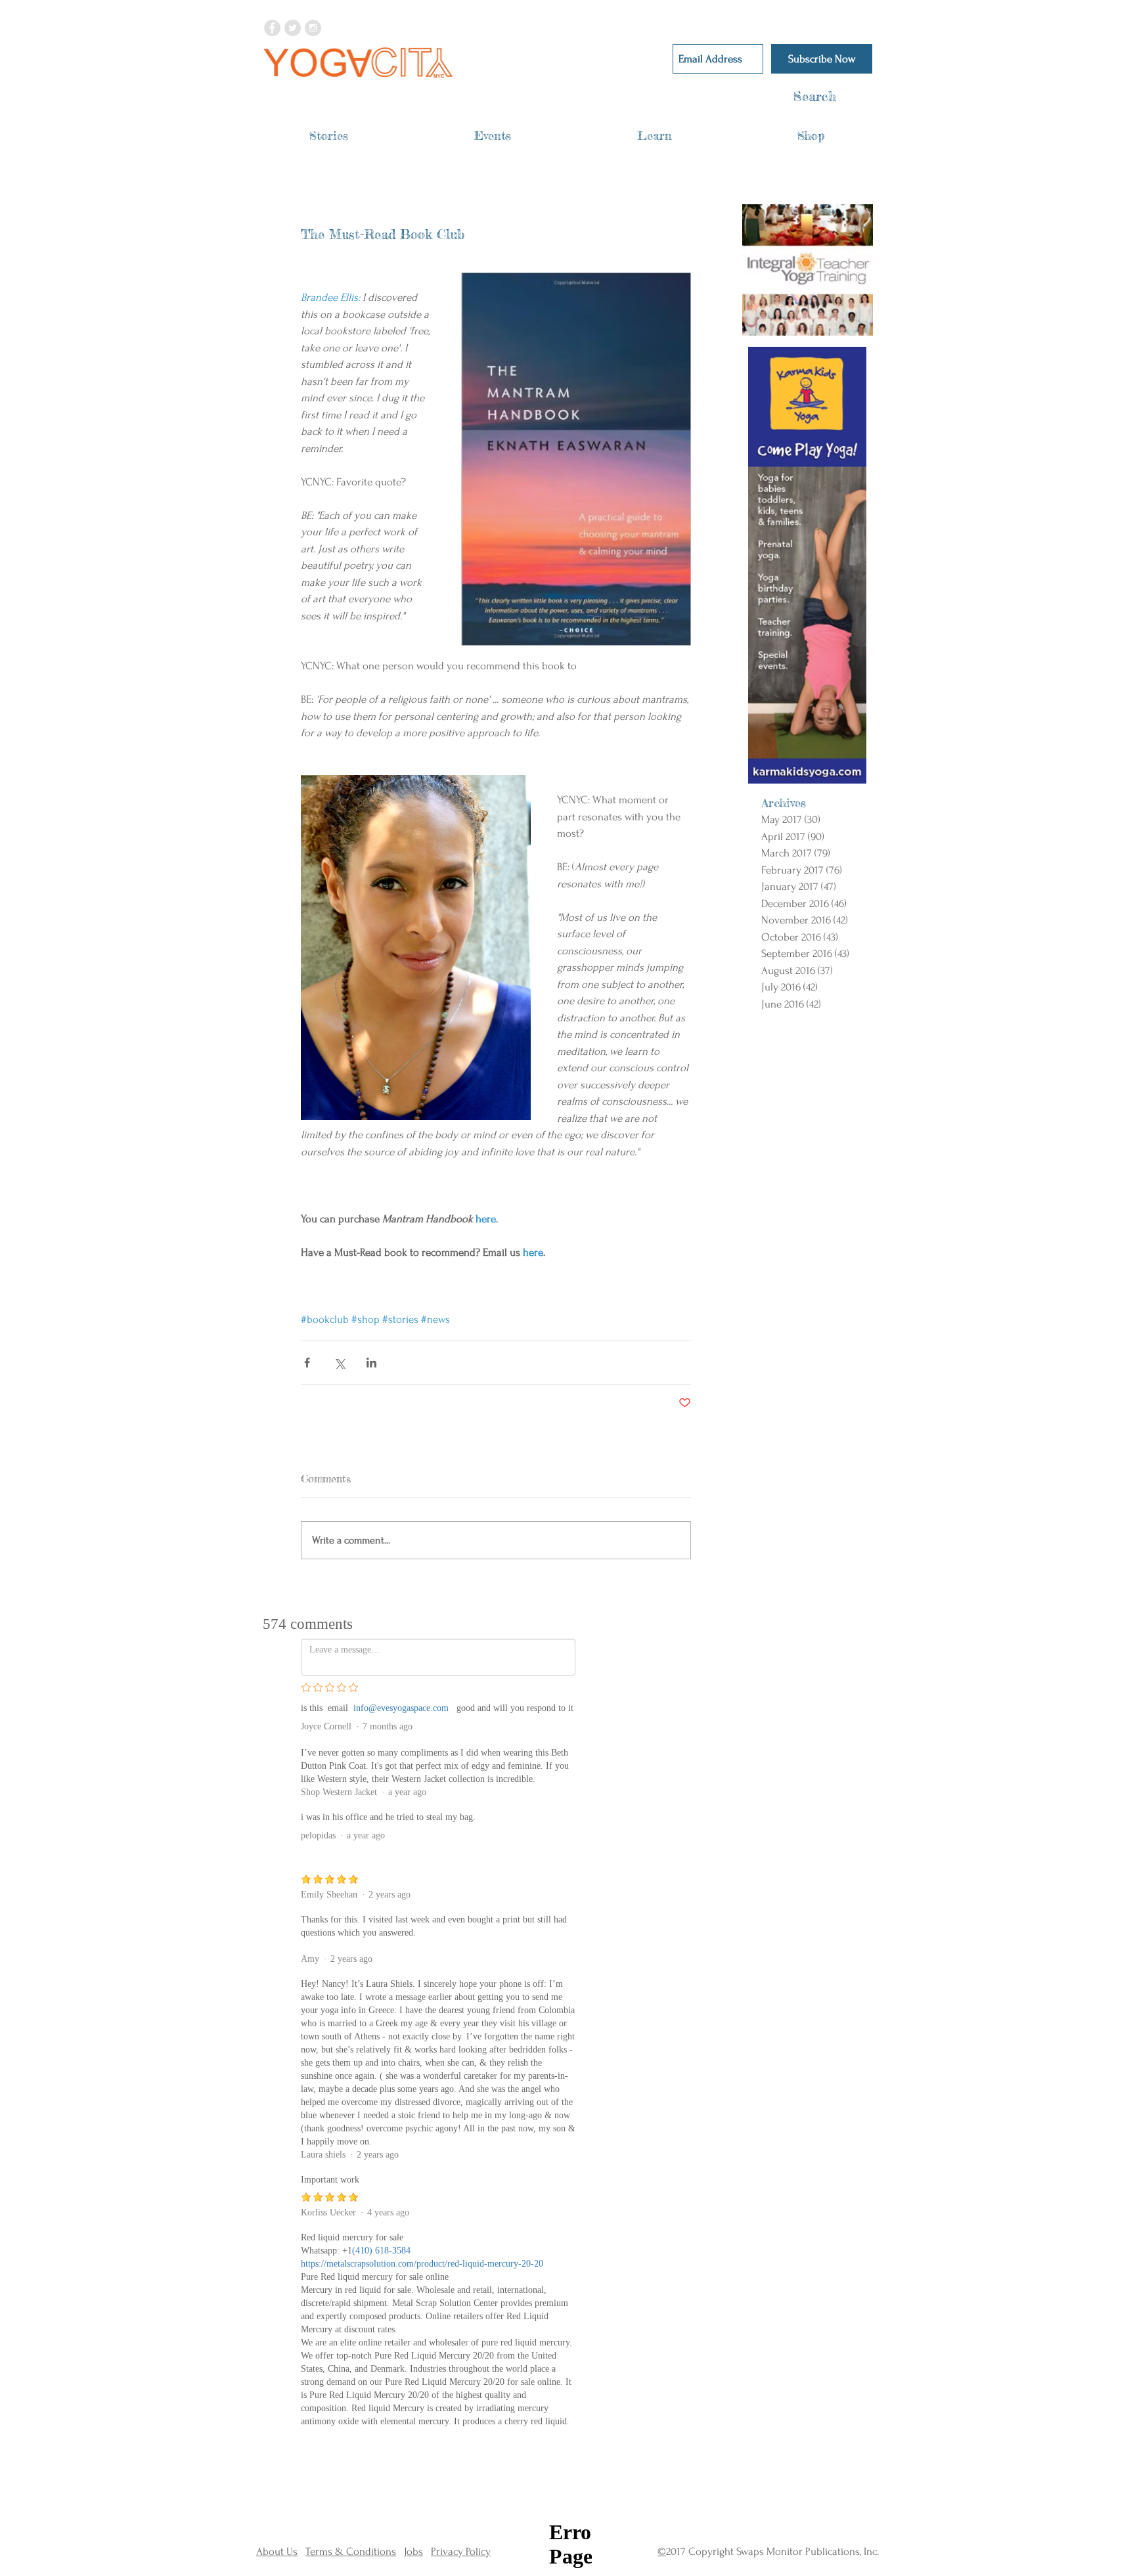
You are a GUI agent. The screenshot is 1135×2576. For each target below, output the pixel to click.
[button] (329, 136)
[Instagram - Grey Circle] (313, 28)
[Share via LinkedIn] (371, 1363)
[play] (846, 325)
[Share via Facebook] (307, 1363)
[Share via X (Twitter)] (339, 1363)
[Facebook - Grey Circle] (272, 28)
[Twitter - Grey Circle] (293, 28)
